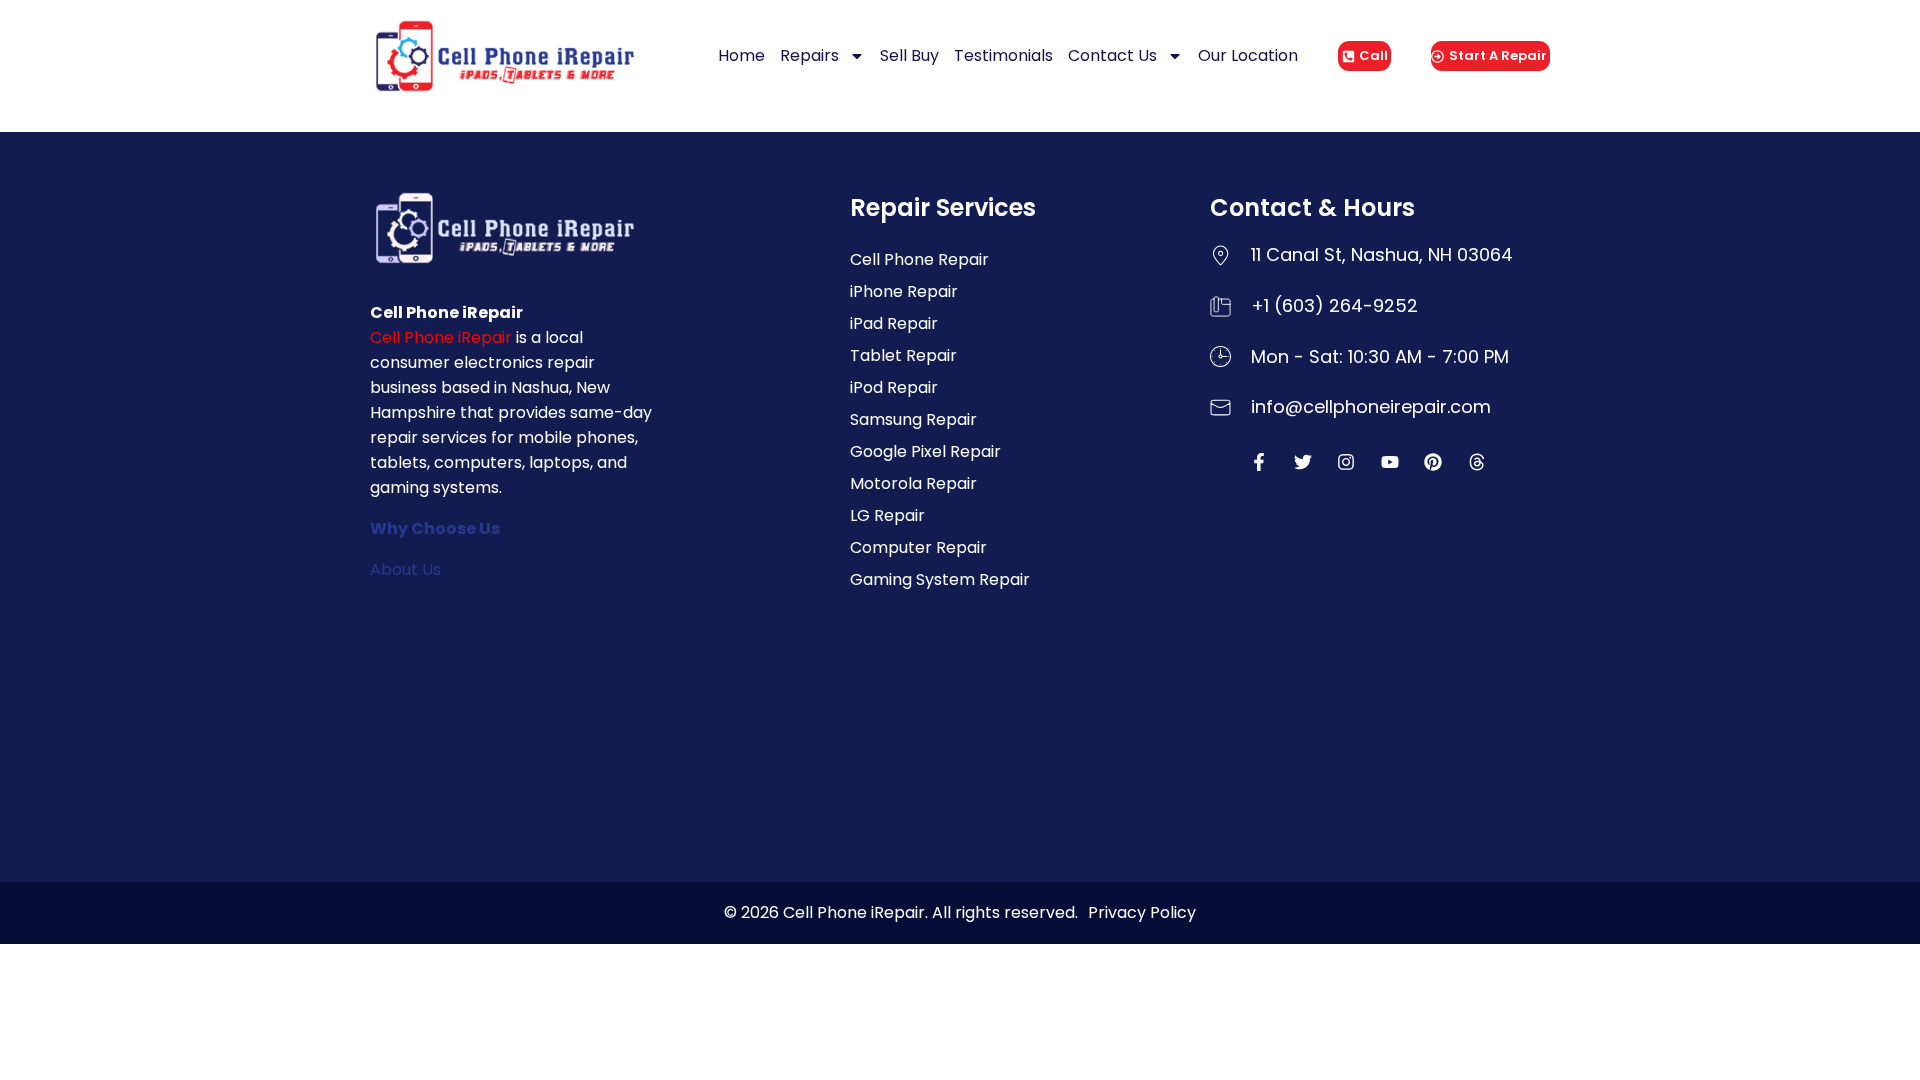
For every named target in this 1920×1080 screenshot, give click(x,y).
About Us (405, 569)
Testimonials (1003, 55)
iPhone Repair (904, 291)
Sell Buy (909, 55)
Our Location (1248, 55)
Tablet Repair (903, 355)
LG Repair (887, 515)
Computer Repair (918, 547)
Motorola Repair (913, 483)
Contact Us (1112, 55)
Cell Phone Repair (919, 259)
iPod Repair (894, 387)
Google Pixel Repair (925, 451)
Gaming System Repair (940, 579)
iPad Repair (894, 323)
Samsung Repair (913, 419)
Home (741, 55)
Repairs (809, 55)
